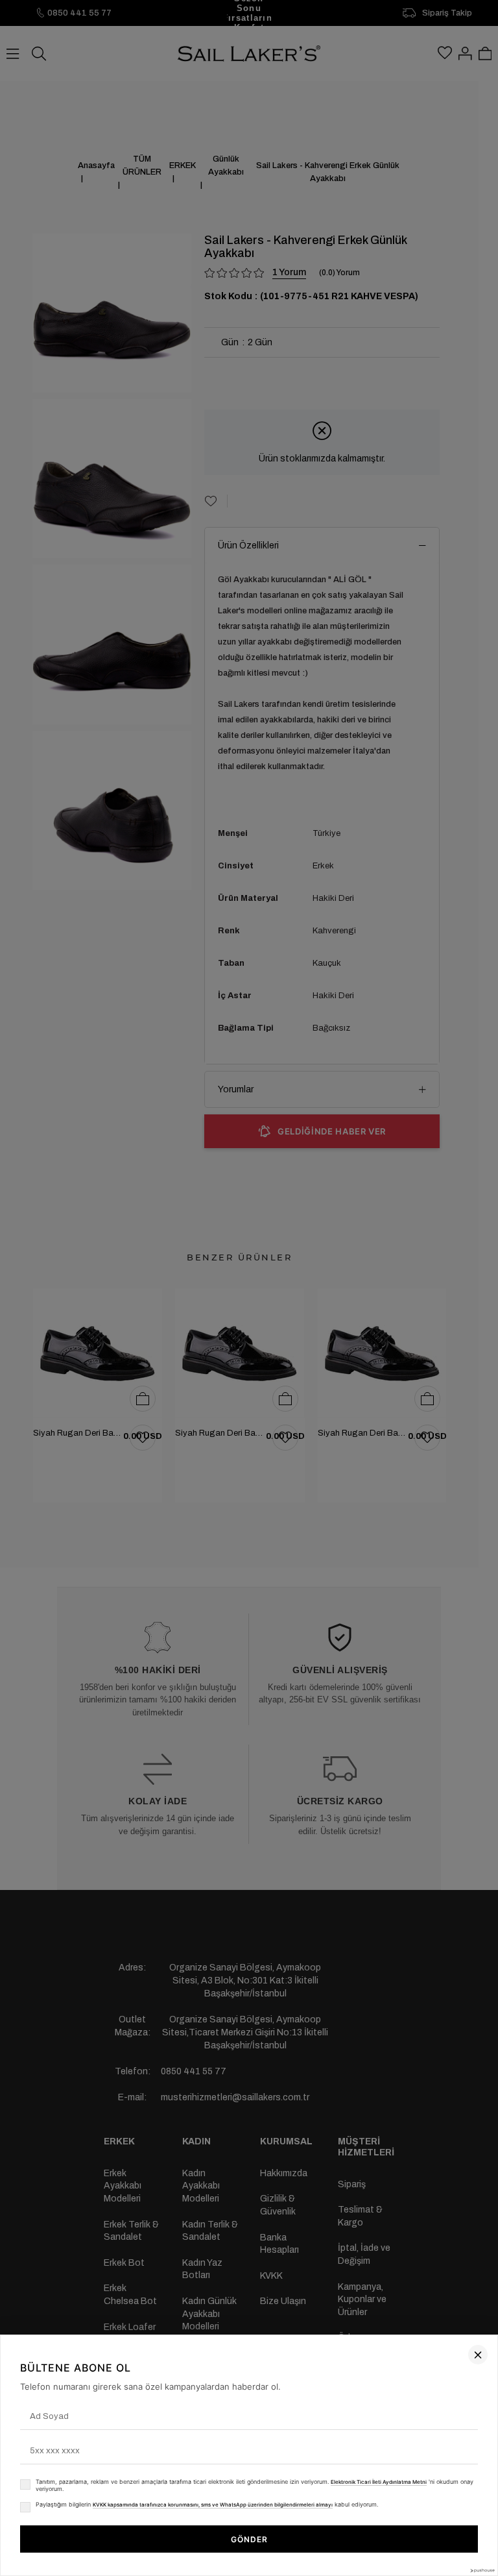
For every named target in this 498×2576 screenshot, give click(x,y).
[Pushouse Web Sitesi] (482, 2570)
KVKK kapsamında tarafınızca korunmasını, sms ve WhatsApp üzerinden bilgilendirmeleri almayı (213, 2505)
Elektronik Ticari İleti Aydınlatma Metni (379, 2482)
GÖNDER (249, 2539)
